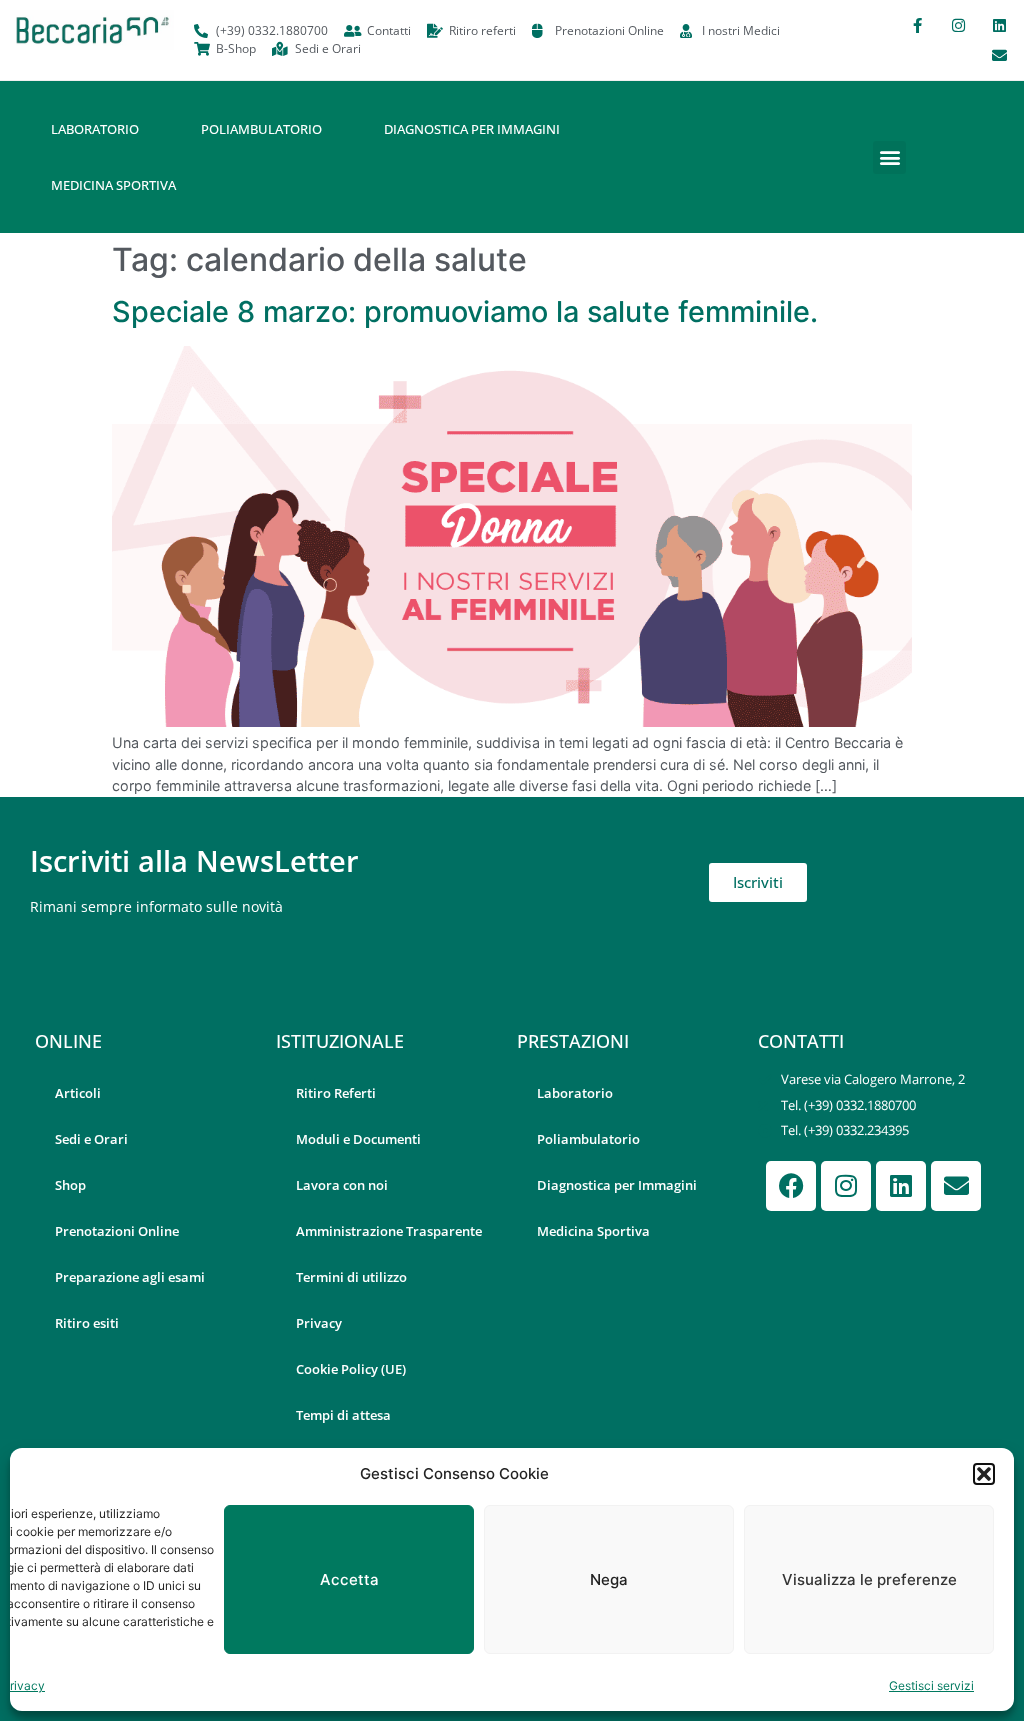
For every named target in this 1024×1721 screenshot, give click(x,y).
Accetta (349, 1579)
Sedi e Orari (91, 1139)
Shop (70, 1185)
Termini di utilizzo (351, 1277)
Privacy (23, 1685)
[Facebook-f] (917, 25)
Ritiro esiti (87, 1323)
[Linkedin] (999, 25)
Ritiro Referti (336, 1093)
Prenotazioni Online (117, 1231)
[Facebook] (791, 1186)
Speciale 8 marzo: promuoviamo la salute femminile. (465, 311)
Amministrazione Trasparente (389, 1231)
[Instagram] (958, 25)
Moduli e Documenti (358, 1139)
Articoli (78, 1093)
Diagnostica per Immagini (472, 129)
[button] (984, 1474)
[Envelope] (999, 55)
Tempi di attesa (343, 1415)
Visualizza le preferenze (869, 1579)
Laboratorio (95, 129)
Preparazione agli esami (130, 1277)
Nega (609, 1579)
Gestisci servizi (931, 1685)
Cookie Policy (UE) (351, 1369)
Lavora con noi (342, 1185)
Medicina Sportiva (113, 185)
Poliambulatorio (261, 129)
